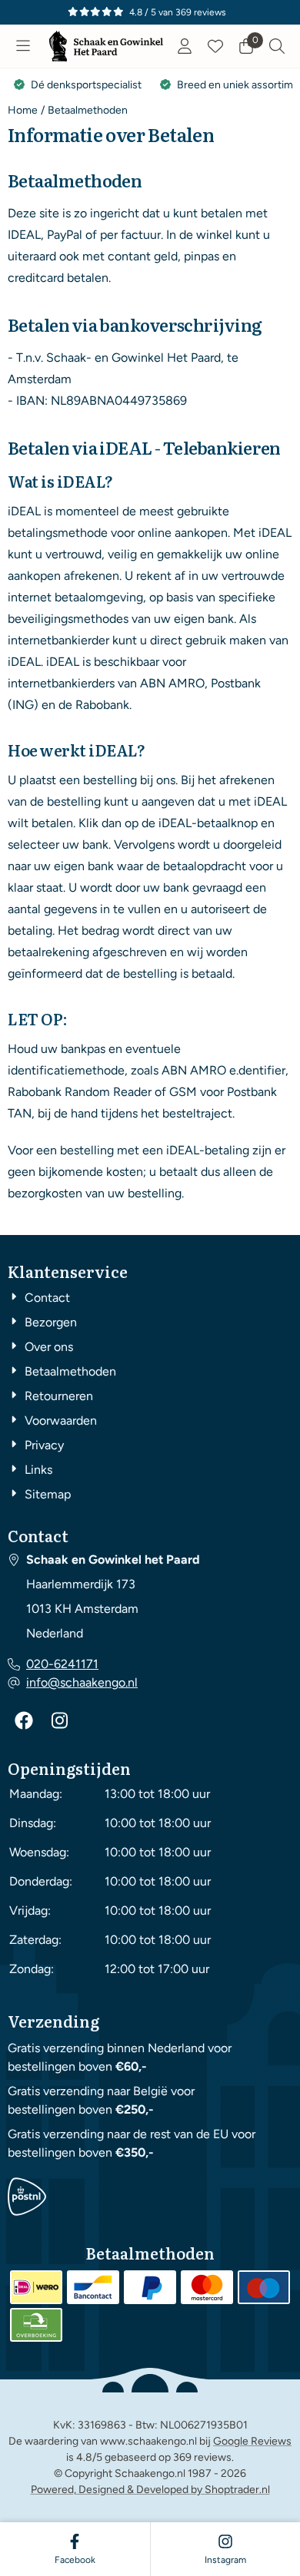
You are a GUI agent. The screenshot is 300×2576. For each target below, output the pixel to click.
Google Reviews (252, 2441)
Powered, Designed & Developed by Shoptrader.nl (150, 2490)
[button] (23, 46)
